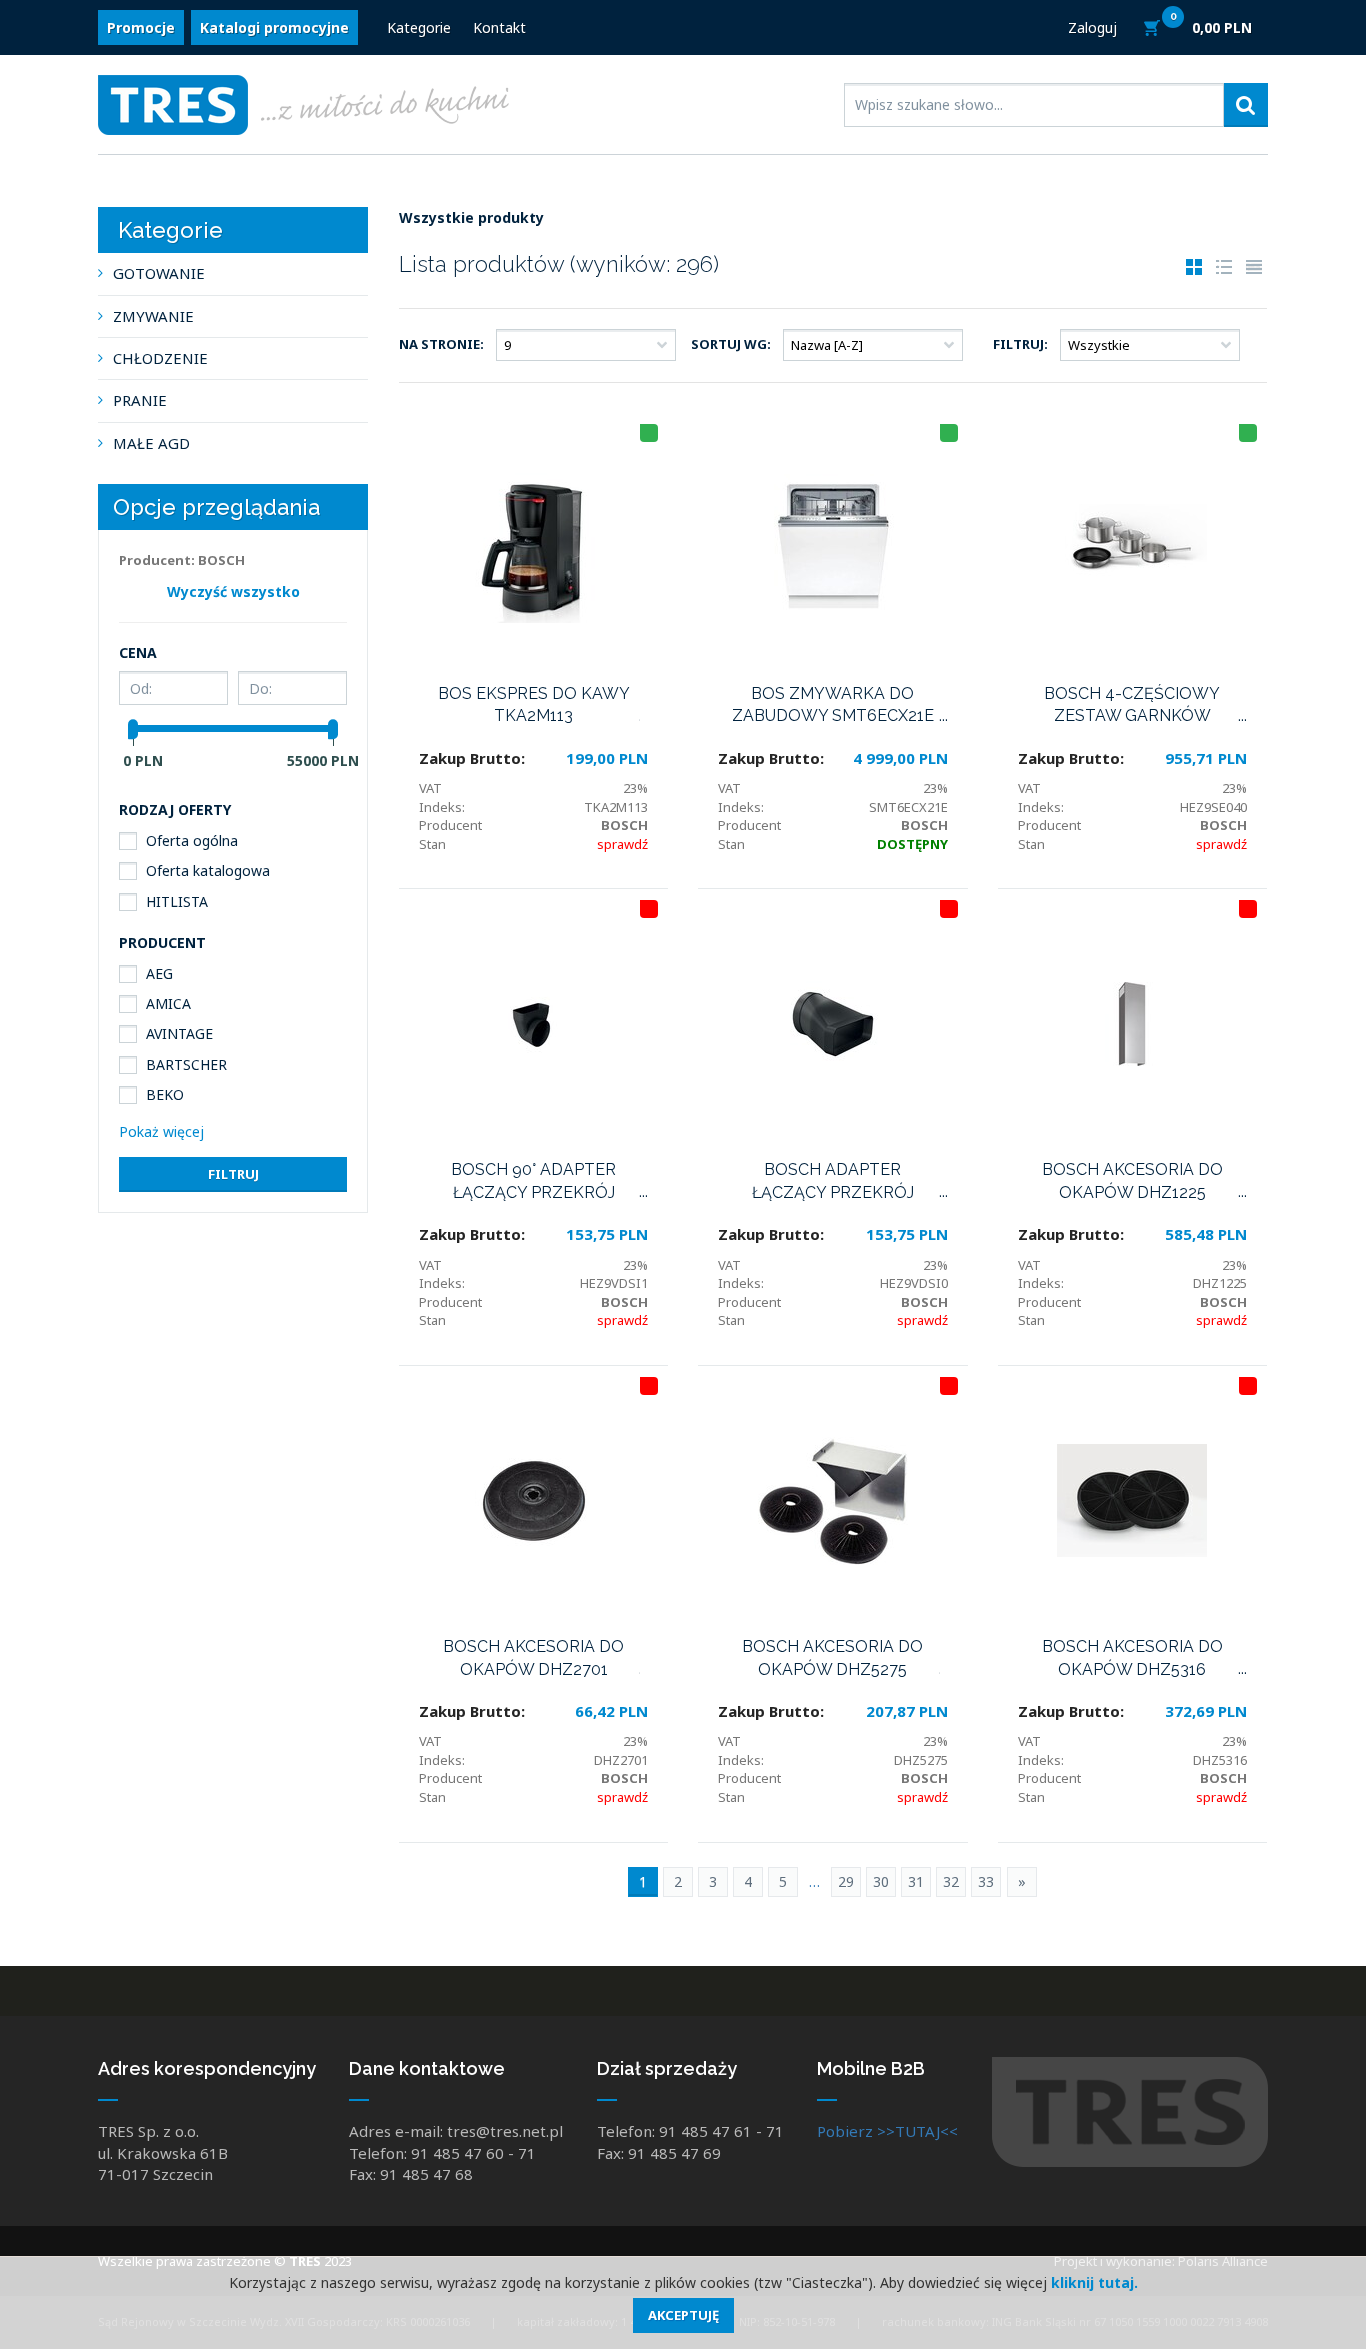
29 (846, 1881)
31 (916, 1881)
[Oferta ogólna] (649, 909)
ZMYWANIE (153, 316)
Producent (450, 825)
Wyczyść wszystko (233, 591)
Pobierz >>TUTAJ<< (887, 2131)
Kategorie (419, 27)
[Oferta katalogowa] (649, 433)
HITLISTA (177, 901)
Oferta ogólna (192, 840)
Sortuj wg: (731, 344)
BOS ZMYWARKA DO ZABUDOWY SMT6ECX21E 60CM (833, 706)
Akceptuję (683, 2315)
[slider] (133, 729)
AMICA (168, 1003)
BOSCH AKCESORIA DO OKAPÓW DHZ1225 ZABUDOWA (1132, 1182)
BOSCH (624, 825)
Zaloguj (1092, 27)
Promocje (141, 27)
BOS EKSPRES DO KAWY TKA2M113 (534, 705)
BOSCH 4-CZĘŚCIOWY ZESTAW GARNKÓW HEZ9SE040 (1132, 706)
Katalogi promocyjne (274, 27)
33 (986, 1881)
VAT (430, 788)
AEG (159, 973)
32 (951, 1881)
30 (881, 1881)
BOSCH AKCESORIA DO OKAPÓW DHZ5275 (832, 1658)
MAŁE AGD (151, 443)
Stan (432, 844)
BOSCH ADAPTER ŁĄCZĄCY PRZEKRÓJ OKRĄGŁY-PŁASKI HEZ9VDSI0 (833, 1182)
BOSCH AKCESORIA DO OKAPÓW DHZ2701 (533, 1658)
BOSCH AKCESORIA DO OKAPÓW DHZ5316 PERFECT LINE (1132, 1659)
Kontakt (499, 27)
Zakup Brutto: (472, 758)
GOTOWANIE (159, 273)
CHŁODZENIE (160, 358)
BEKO (165, 1094)
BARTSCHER (186, 1064)
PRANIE (140, 400)
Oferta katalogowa (208, 870)
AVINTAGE (179, 1033)
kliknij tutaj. (1094, 2282)
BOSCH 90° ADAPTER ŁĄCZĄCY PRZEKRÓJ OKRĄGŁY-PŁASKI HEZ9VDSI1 (533, 1182)
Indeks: (442, 807)
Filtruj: (1020, 344)
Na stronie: (441, 344)
